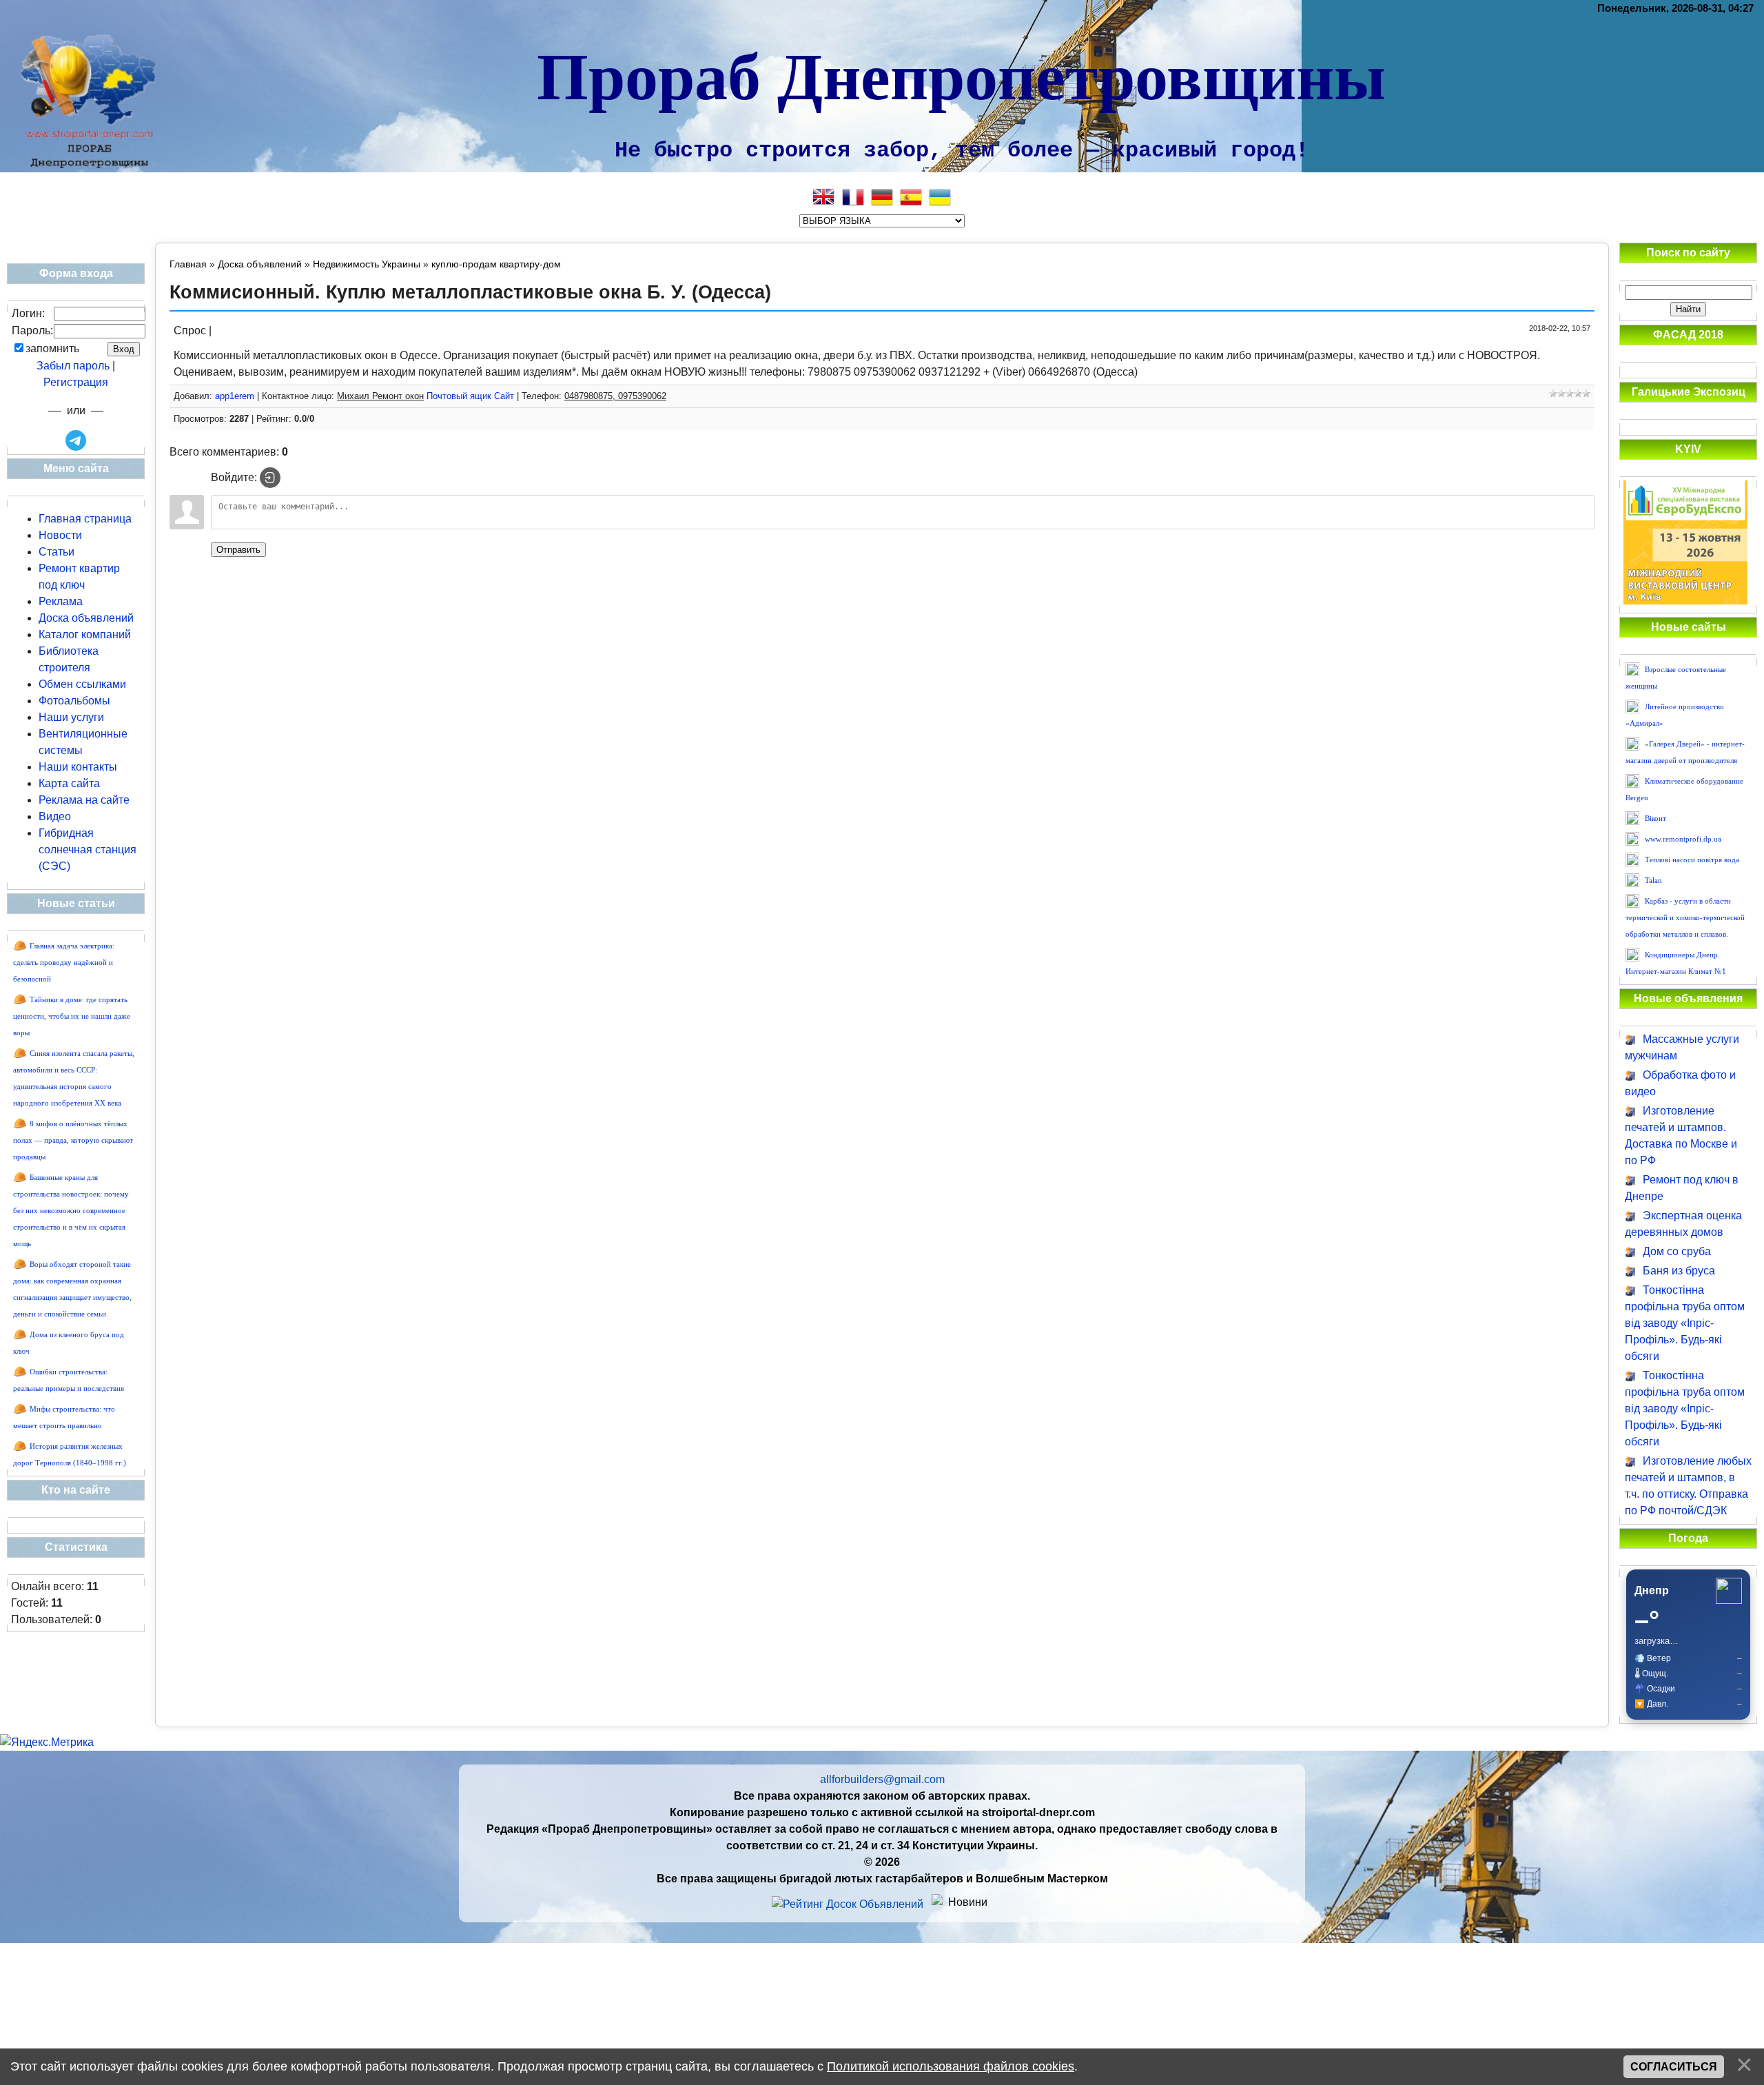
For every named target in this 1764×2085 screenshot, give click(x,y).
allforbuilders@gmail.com (882, 1779)
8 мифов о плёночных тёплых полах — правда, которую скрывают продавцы (73, 1140)
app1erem (235, 396)
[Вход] (270, 478)
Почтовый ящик (459, 396)
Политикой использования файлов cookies (951, 2066)
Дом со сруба (1677, 1251)
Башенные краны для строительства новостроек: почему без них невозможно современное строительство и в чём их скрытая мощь (71, 1211)
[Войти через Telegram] (76, 440)
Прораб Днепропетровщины (961, 74)
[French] (853, 197)
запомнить (52, 348)
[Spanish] (911, 197)
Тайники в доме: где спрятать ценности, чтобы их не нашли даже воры (72, 1016)
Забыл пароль (73, 366)
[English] (824, 197)
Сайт (504, 396)
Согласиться (1674, 2067)
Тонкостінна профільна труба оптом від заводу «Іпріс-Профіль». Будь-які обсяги (1685, 1323)
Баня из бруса (1679, 1271)
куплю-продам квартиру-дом (496, 264)
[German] (882, 197)
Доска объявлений (260, 264)
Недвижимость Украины (367, 264)
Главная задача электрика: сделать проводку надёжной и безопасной (64, 963)
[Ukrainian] (940, 197)
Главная (188, 264)
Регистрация (76, 382)
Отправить (238, 550)
